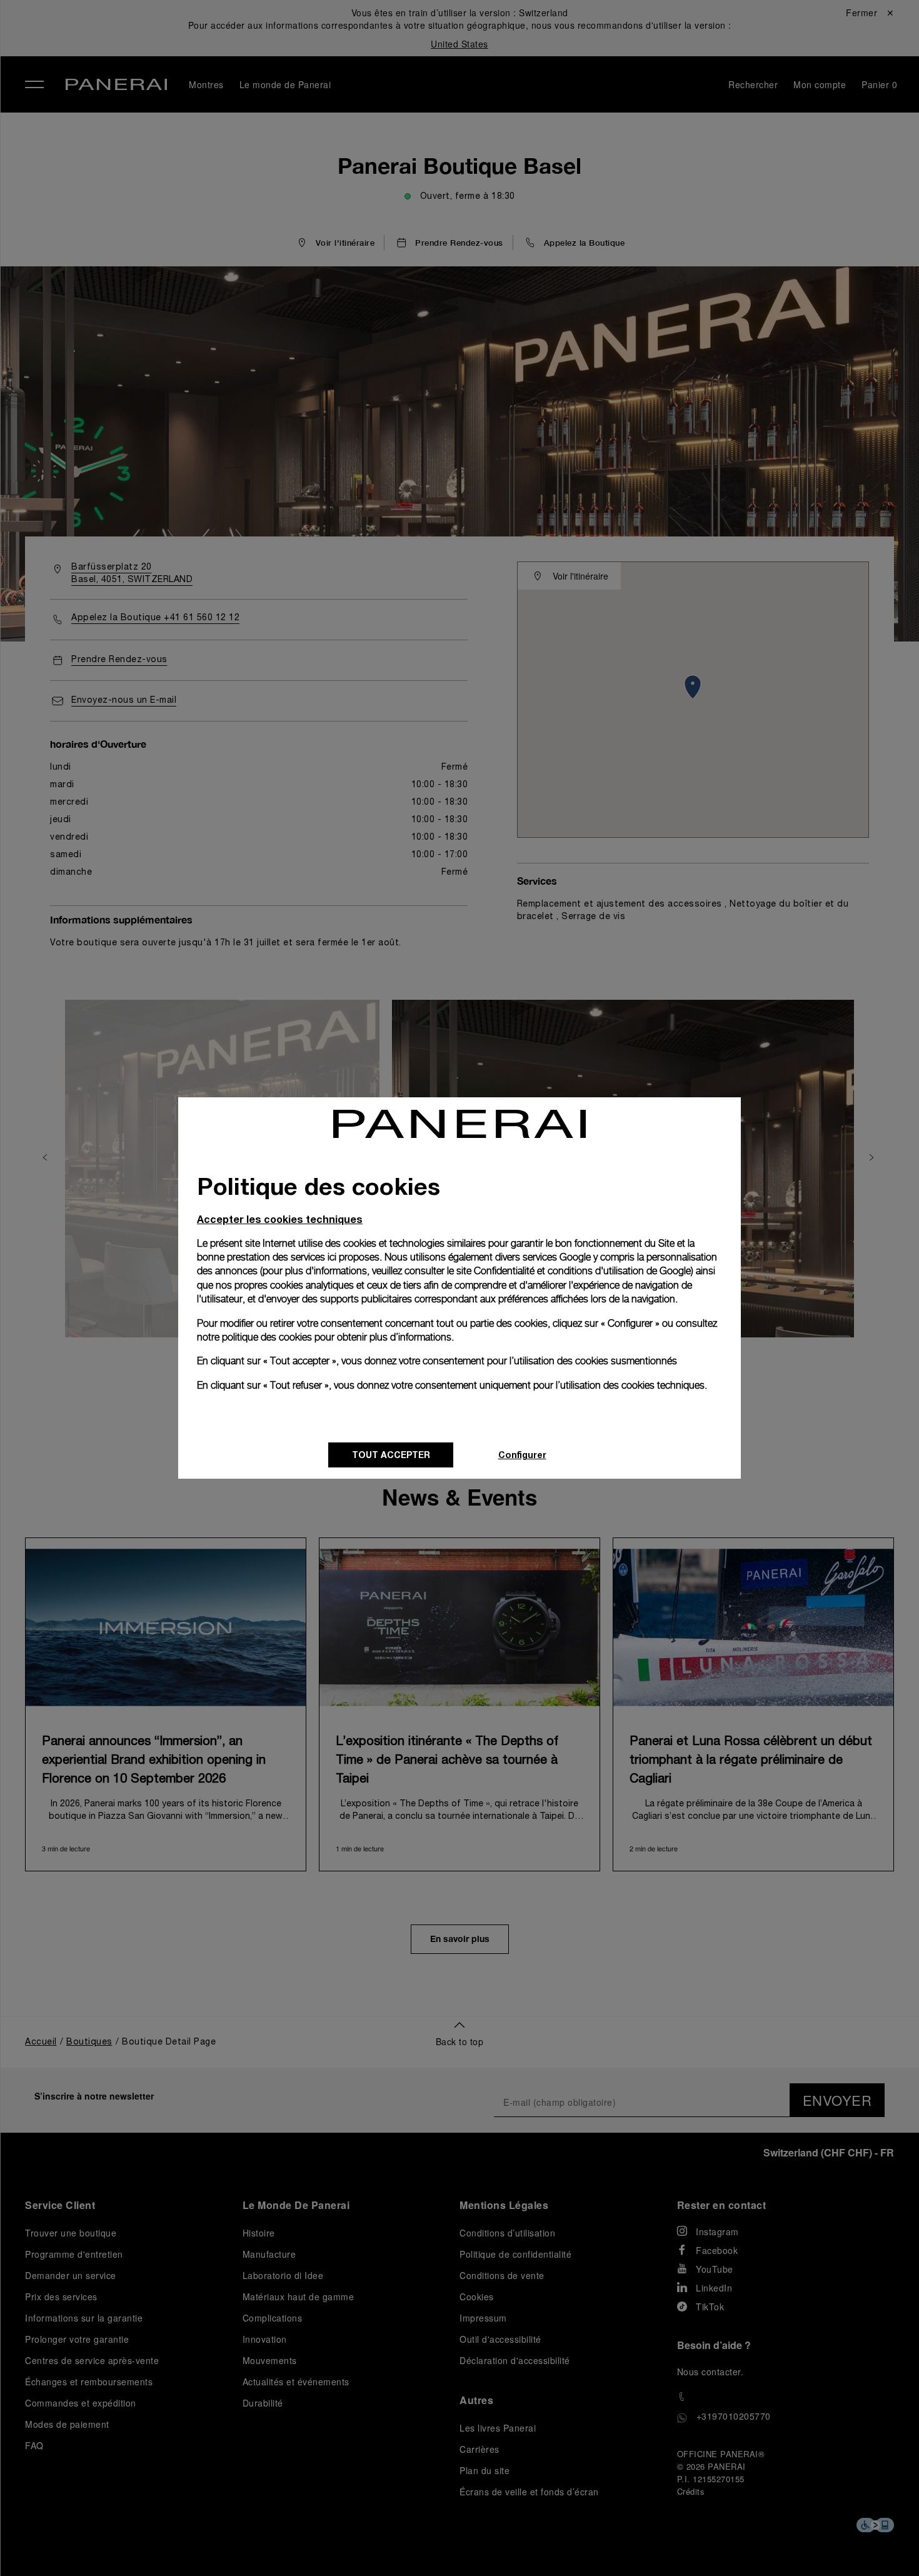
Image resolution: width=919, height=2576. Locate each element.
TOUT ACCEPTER (391, 1455)
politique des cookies (267, 1337)
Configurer (522, 1455)
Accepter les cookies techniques (280, 1219)
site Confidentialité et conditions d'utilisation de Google (574, 1271)
